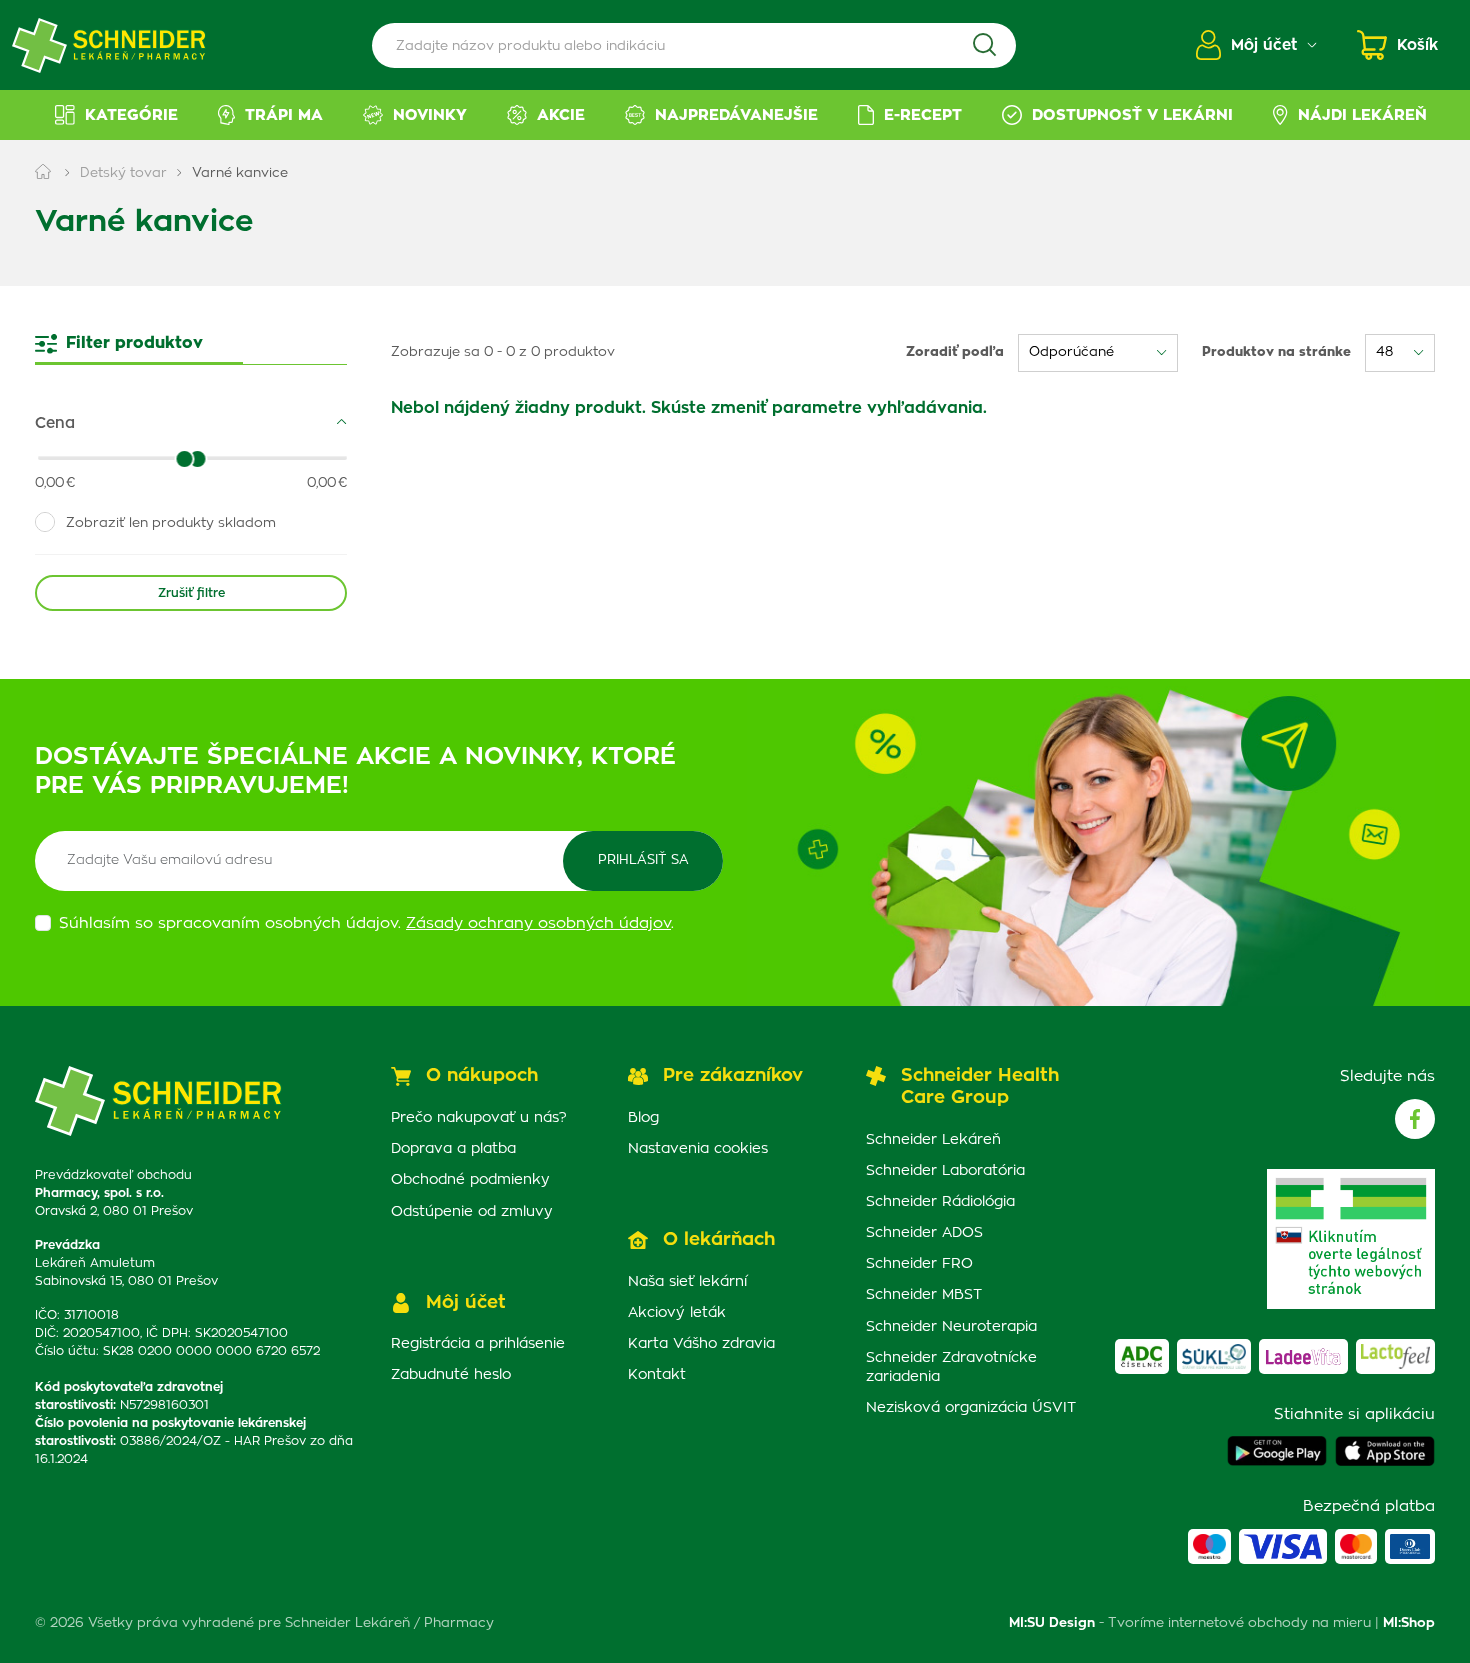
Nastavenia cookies (698, 1149)
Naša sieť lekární (687, 1282)
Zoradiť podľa (955, 352)
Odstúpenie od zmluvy (472, 1212)
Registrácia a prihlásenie (478, 1344)
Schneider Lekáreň (933, 1140)
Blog (643, 1118)
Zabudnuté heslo (451, 1375)
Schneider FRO (919, 1264)
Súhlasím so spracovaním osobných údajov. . (366, 923)
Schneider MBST (924, 1295)
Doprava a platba (453, 1149)
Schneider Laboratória (945, 1171)
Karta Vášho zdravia (701, 1344)
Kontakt (657, 1375)
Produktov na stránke (1276, 352)
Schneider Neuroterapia (951, 1327)
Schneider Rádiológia (940, 1202)
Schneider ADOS (924, 1233)
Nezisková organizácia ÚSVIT (971, 1408)
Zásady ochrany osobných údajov (538, 923)
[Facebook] (1415, 1119)
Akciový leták (677, 1313)
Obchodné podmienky (470, 1180)
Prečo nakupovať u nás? (479, 1118)
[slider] (198, 459)
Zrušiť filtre (191, 593)
